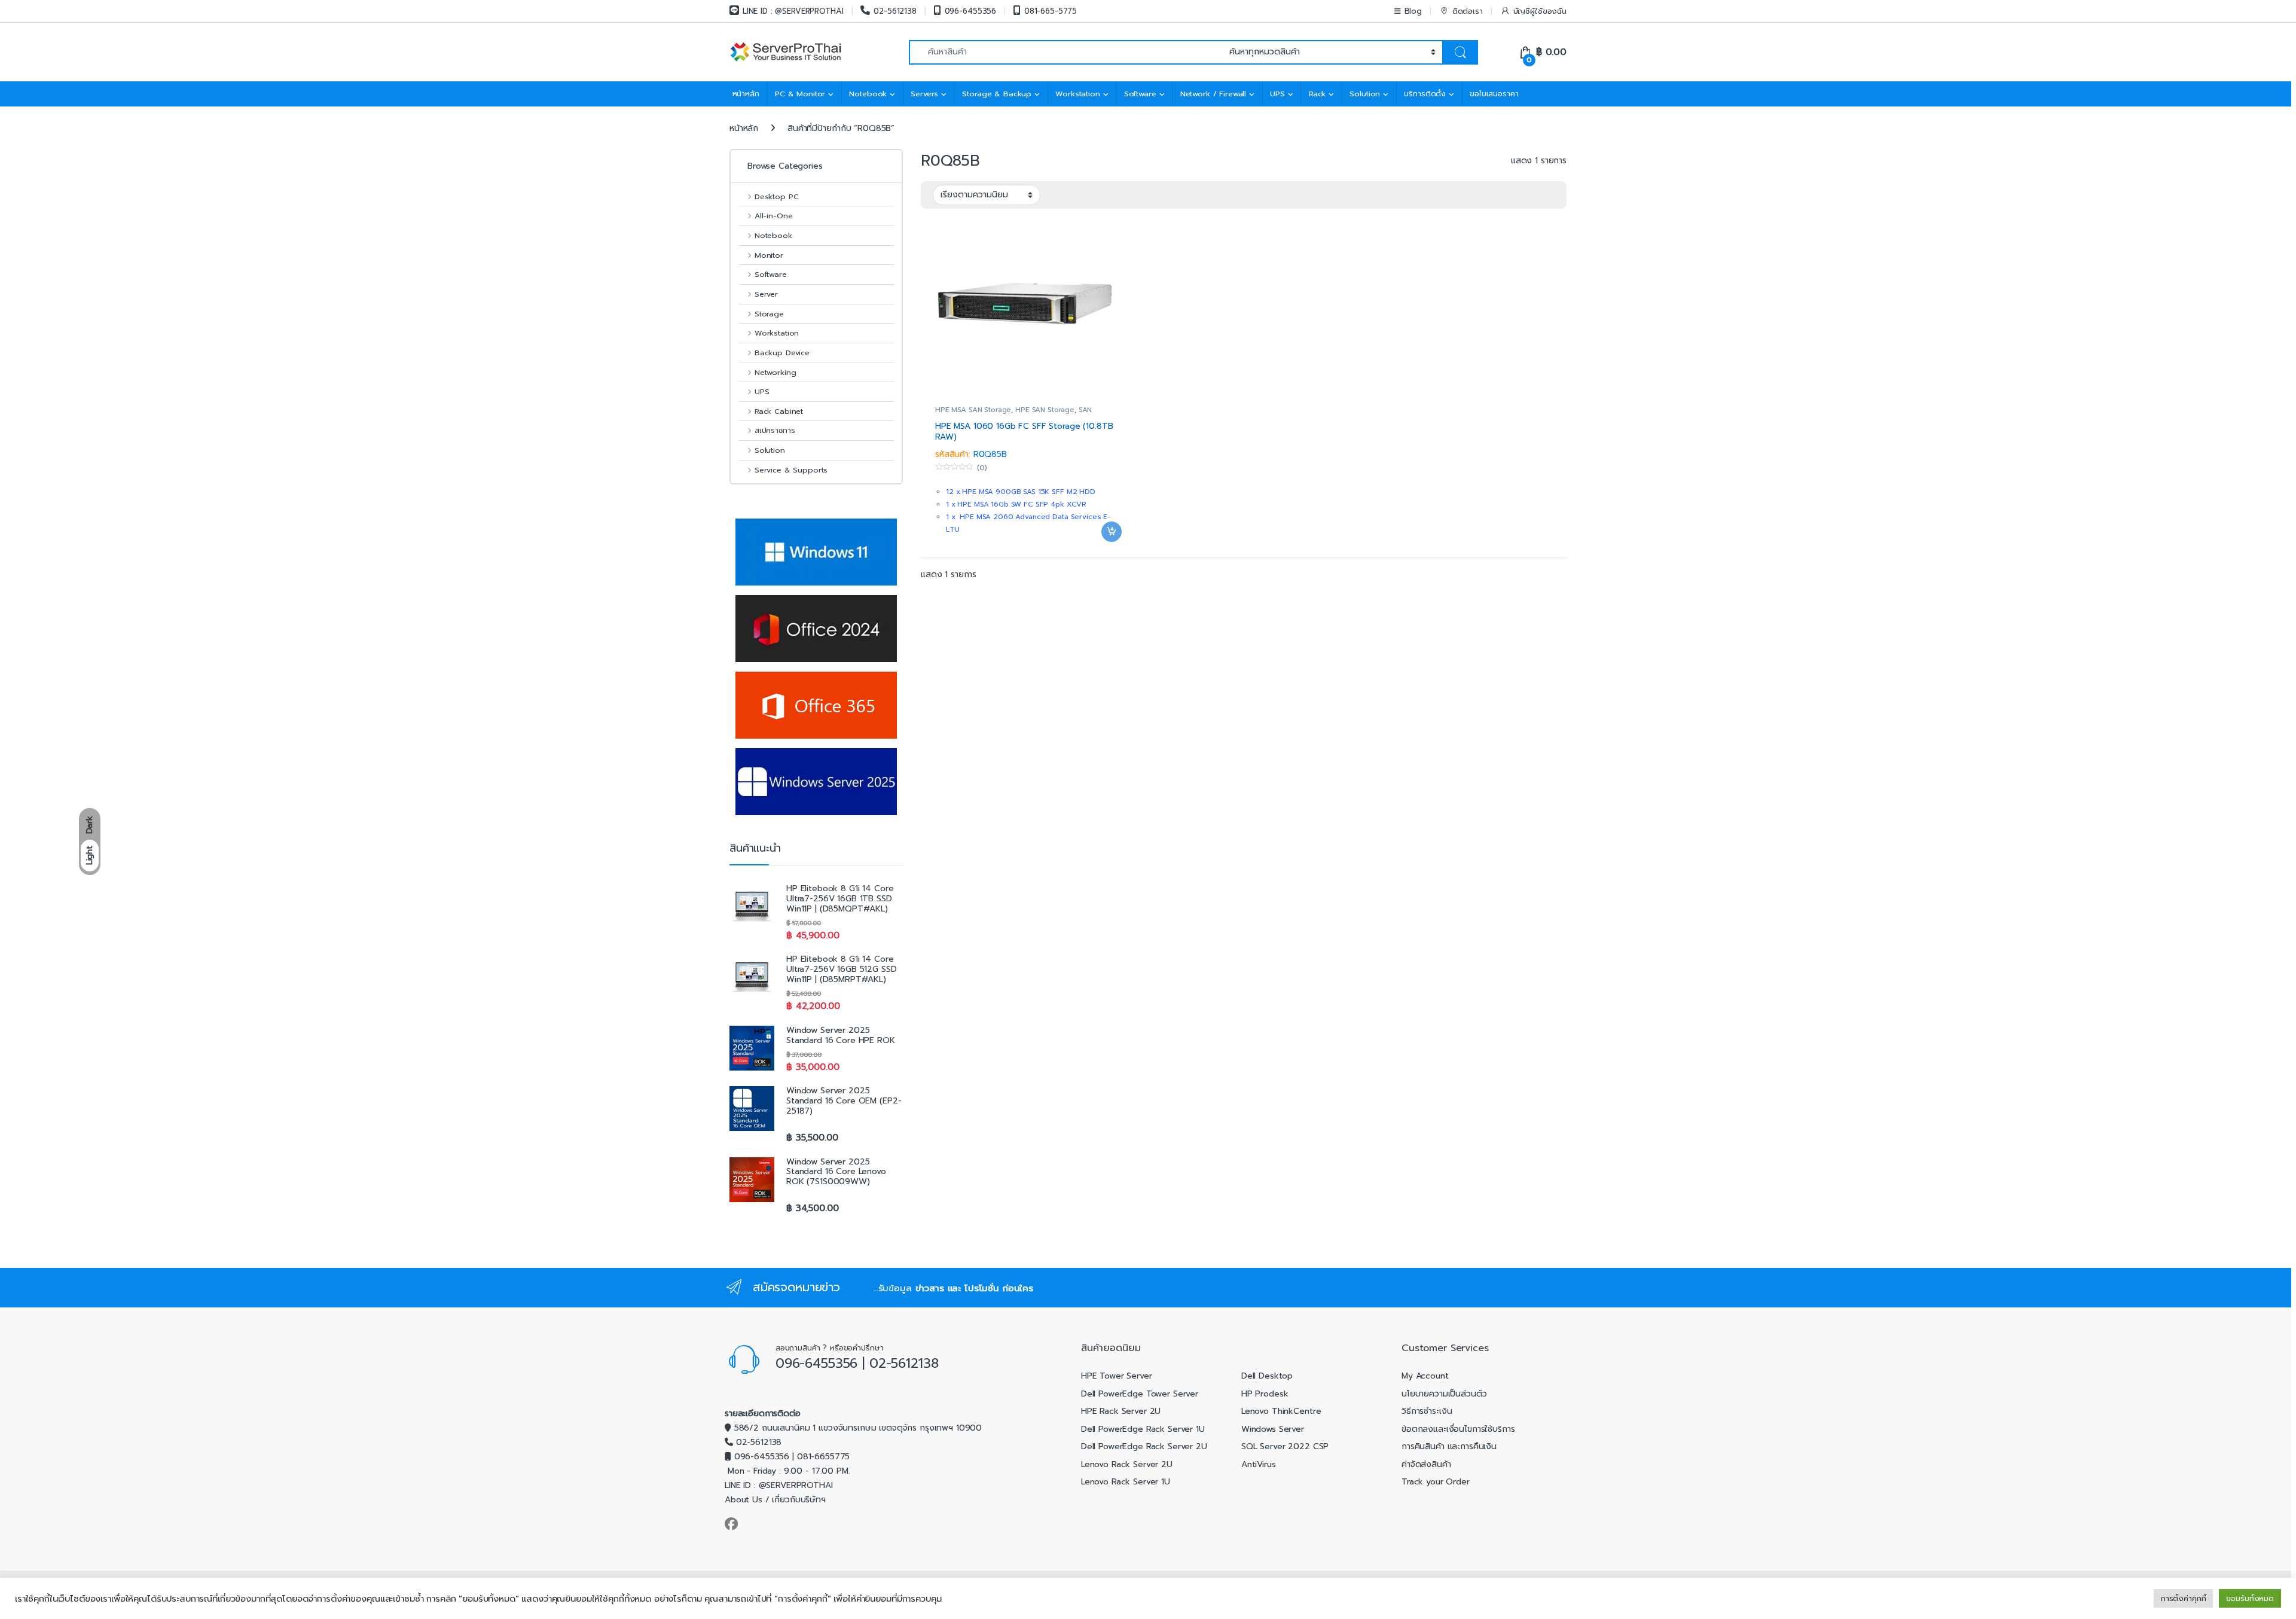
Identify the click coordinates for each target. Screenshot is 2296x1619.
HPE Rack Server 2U (1121, 1411)
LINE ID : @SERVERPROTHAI (793, 11)
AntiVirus (1259, 1464)
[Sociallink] (731, 1524)
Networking (775, 372)
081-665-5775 (1051, 11)
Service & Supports (791, 470)
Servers (924, 94)
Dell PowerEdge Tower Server (1140, 1394)
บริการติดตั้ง (1425, 94)
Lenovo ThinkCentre (1281, 1411)
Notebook (868, 94)
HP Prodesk (1265, 1394)
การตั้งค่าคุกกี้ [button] (2184, 1598)
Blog (1413, 11)
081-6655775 (823, 1457)
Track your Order (1436, 1482)
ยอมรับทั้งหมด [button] (2250, 1598)
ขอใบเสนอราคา (1494, 94)
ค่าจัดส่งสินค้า (1426, 1464)
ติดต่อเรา (1468, 11)
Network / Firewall (1213, 94)
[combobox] (1066, 52)
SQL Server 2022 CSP (1285, 1446)
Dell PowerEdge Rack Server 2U (1144, 1446)
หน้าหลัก (746, 94)
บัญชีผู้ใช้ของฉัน (1540, 11)
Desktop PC (776, 196)
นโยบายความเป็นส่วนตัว (1444, 1394)
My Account (1425, 1376)
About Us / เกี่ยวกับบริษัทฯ (775, 1500)
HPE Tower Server (1117, 1376)
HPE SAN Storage (1045, 410)
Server (766, 294)
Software (1140, 94)
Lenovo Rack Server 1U (1126, 1482)
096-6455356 (970, 11)
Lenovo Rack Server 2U (1127, 1464)
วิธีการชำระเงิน (1427, 1411)
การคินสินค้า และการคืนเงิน (1449, 1446)
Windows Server (1273, 1429)
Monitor (769, 255)
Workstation (1077, 94)
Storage (769, 314)
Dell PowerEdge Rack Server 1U (1143, 1429)
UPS (1277, 94)
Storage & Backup (997, 94)
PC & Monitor (800, 94)
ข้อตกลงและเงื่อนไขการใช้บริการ (1458, 1429)
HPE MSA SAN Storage (973, 410)
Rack (1317, 94)
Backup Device (782, 353)
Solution (1365, 94)
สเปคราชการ (775, 430)
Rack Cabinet (779, 411)
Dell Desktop (1267, 1376)
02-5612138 (895, 11)
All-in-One (773, 216)
